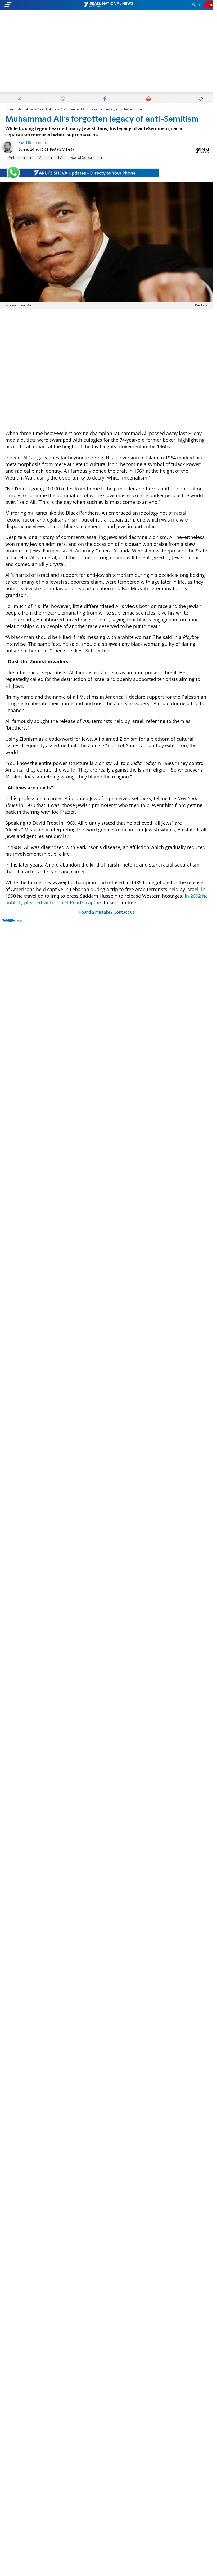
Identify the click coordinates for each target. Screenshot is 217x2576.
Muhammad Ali (51, 158)
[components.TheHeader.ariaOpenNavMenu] (34, 5)
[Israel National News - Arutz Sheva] (108, 5)
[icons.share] (209, 5)
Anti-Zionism (20, 158)
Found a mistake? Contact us (107, 913)
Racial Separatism (86, 158)
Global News (50, 110)
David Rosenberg (32, 143)
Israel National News (21, 110)
